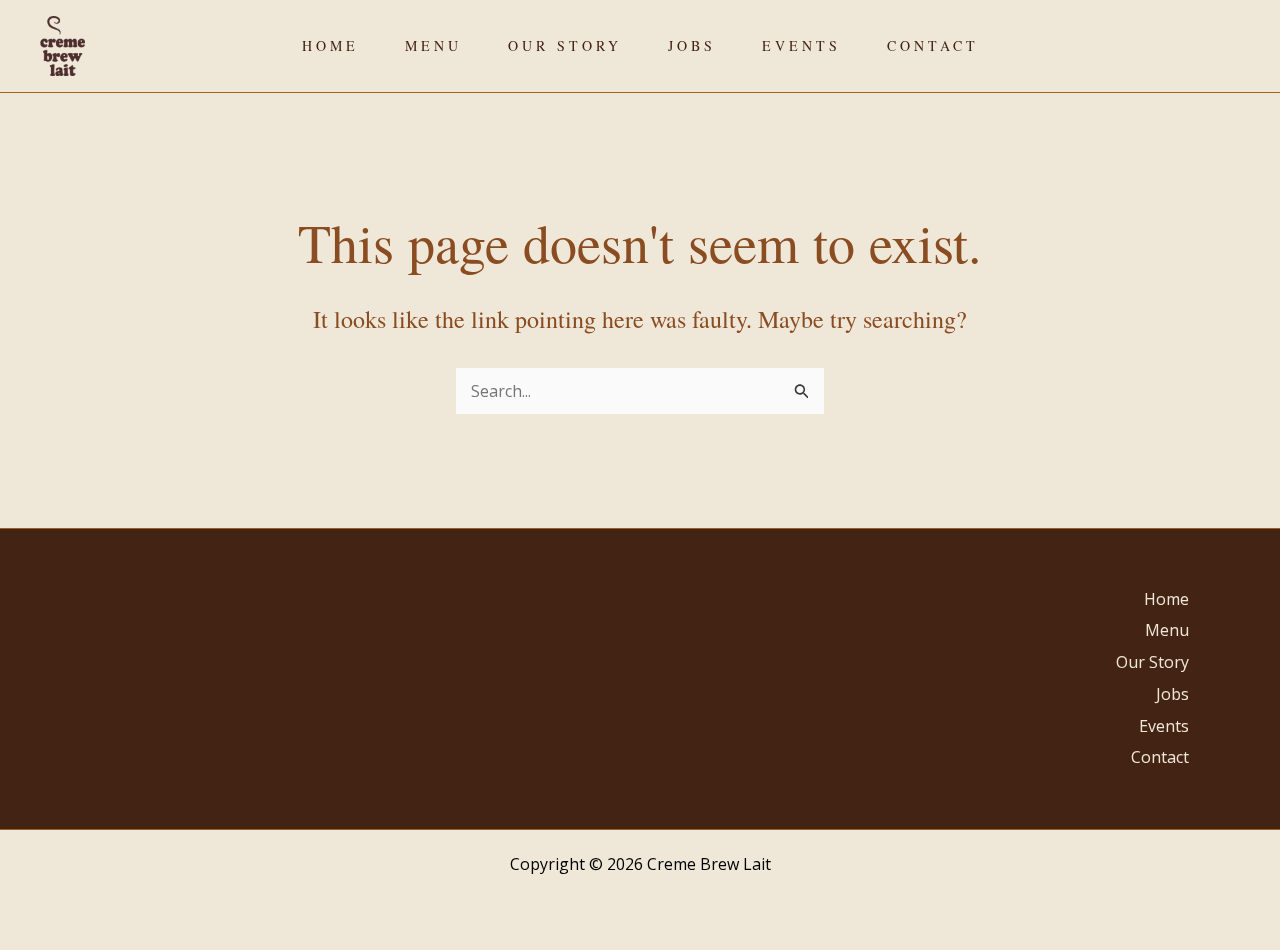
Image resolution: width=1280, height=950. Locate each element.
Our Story (565, 45)
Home (330, 45)
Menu (433, 45)
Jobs (692, 45)
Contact (933, 45)
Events (801, 45)
